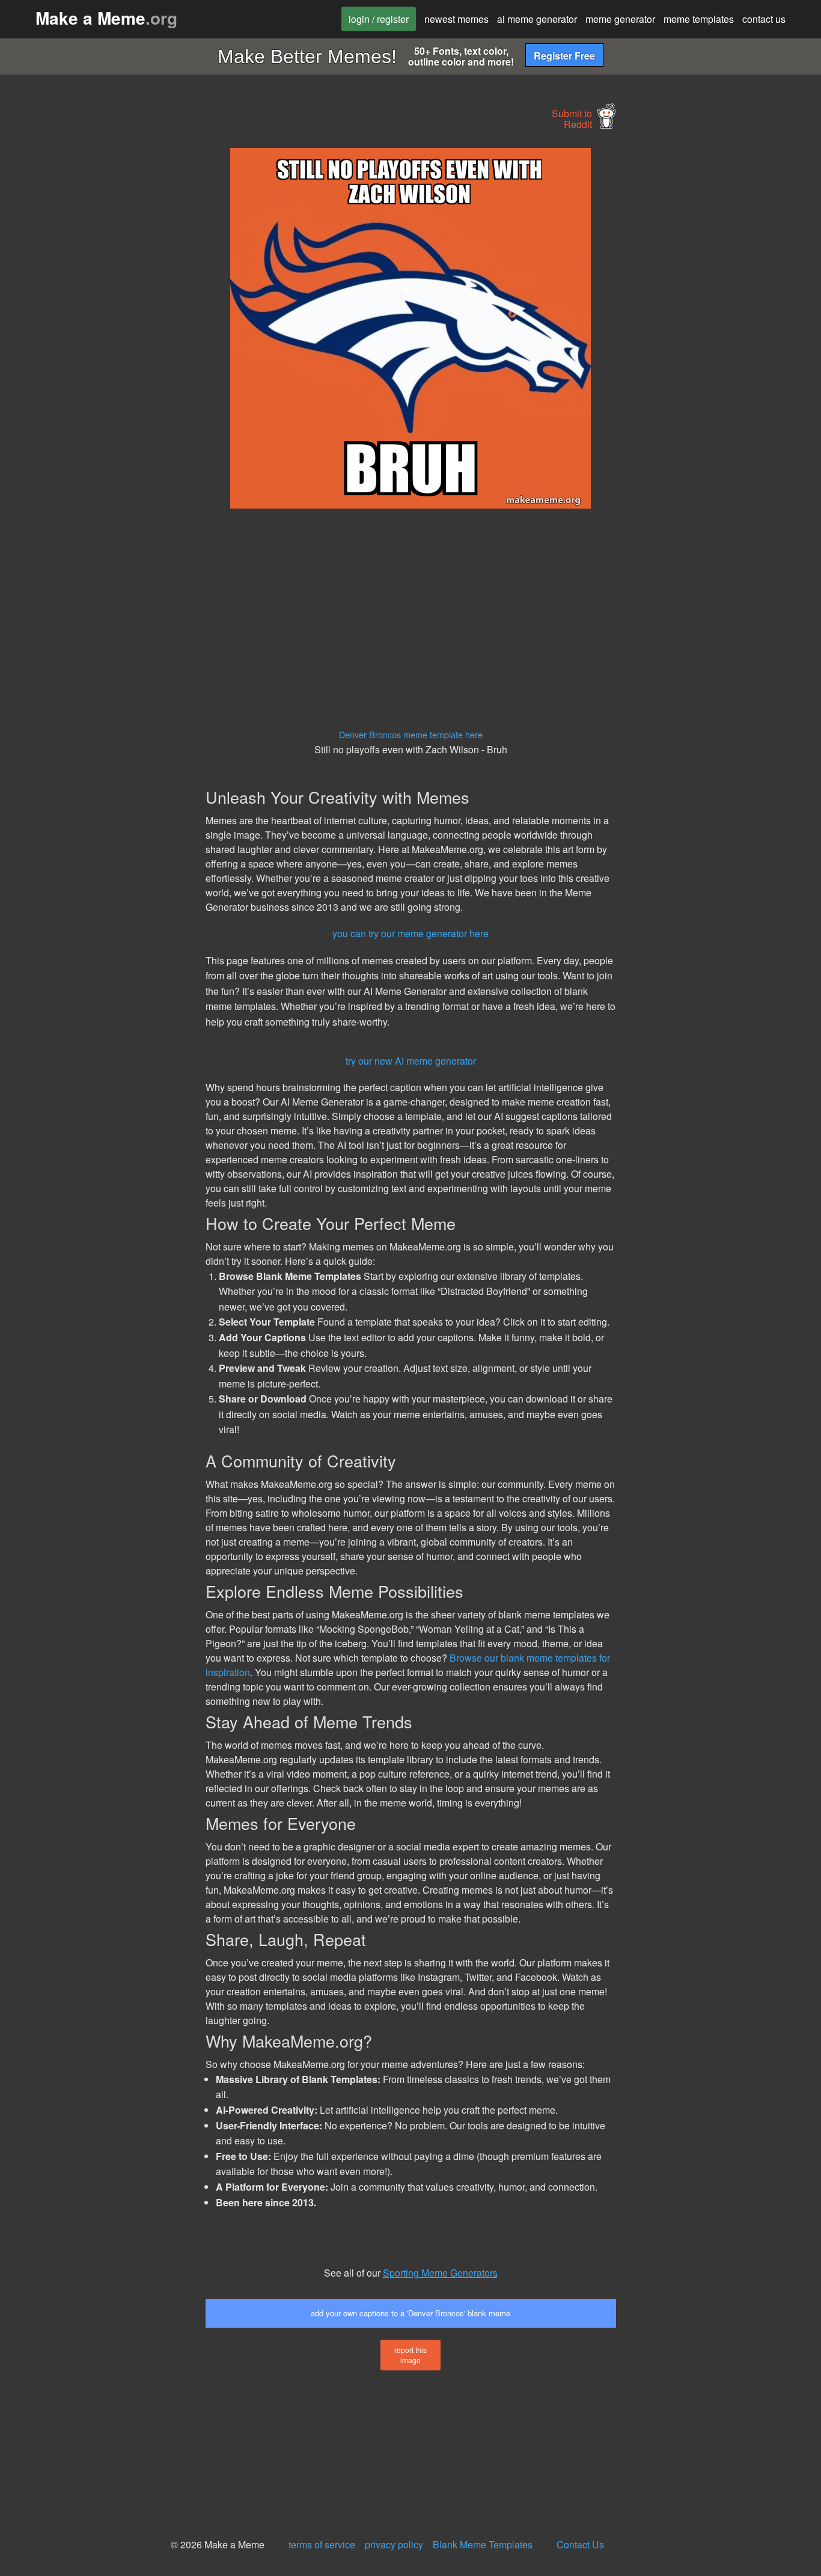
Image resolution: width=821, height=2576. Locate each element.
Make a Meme (106, 18)
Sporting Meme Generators (440, 2273)
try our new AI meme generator (411, 1061)
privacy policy (394, 2544)
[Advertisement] (100, 328)
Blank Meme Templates (483, 2544)
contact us (764, 19)
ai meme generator (537, 19)
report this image (410, 2355)
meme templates (699, 19)
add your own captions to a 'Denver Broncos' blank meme (410, 2313)
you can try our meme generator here (410, 933)
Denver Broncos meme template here (411, 734)
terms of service (322, 2544)
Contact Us (580, 2544)
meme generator (620, 19)
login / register (379, 19)
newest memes (456, 19)
